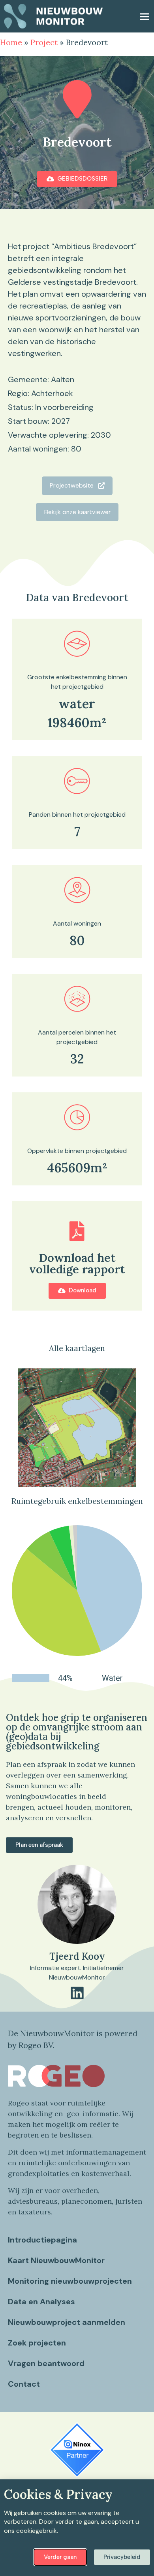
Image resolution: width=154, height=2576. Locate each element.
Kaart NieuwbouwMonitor (56, 2260)
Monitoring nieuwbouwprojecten (70, 2281)
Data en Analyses (41, 2302)
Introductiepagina (42, 2240)
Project (44, 42)
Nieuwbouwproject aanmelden (67, 2322)
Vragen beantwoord (46, 2363)
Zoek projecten (37, 2343)
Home (11, 42)
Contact (24, 2384)
